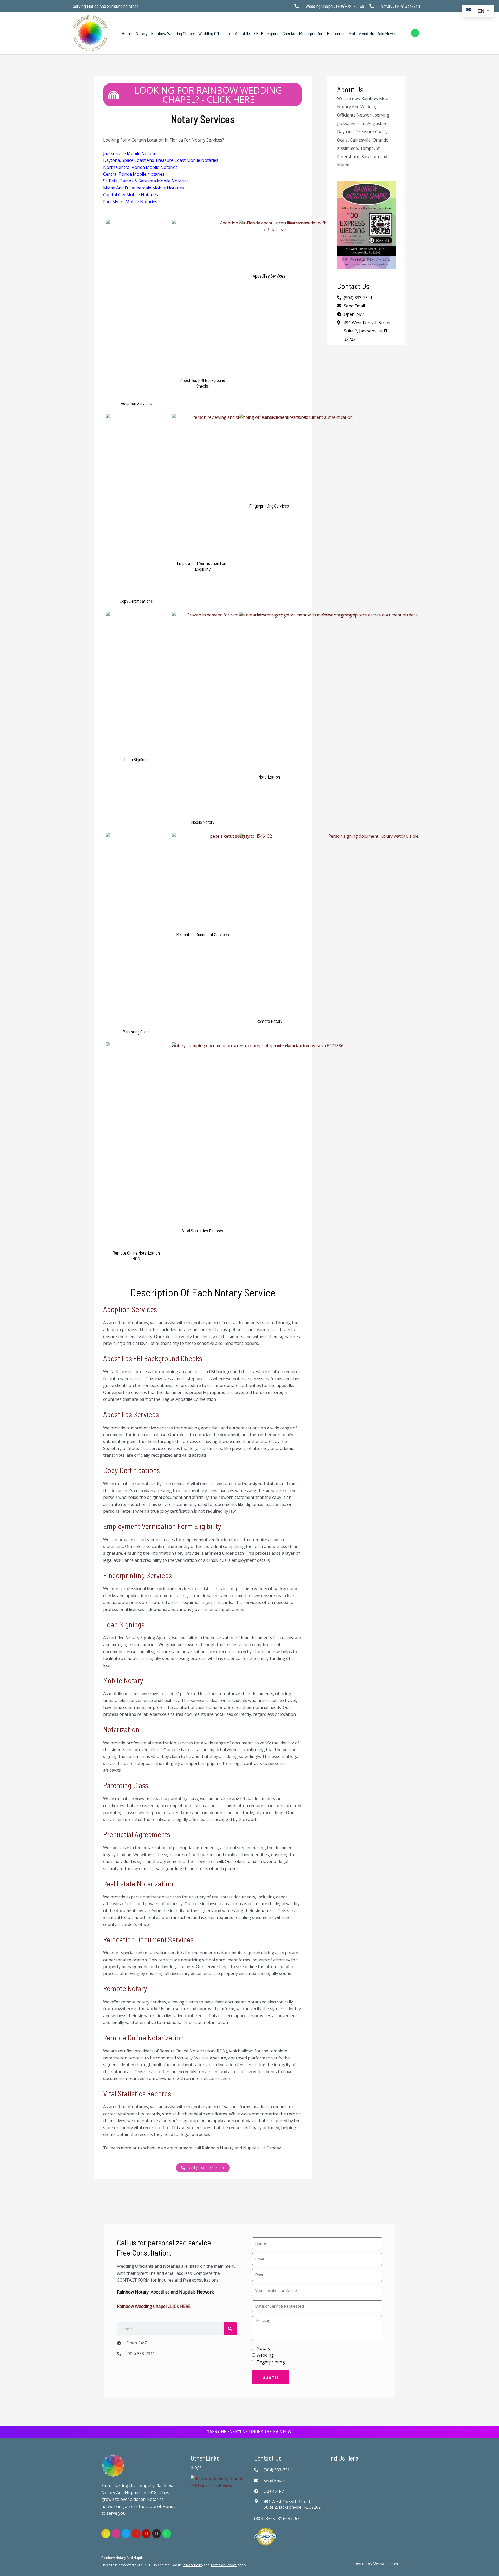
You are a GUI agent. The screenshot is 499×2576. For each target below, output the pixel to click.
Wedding (265, 2355)
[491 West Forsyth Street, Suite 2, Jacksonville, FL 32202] (258, 2501)
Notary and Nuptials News (372, 33)
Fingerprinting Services (137, 1575)
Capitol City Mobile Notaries (131, 195)
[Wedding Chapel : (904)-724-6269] (298, 6)
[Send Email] (258, 2481)
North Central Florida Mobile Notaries (140, 167)
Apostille (242, 33)
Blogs (196, 2467)
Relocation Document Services (148, 1939)
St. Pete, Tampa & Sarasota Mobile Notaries (146, 181)
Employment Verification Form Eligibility (162, 1526)
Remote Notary (125, 1988)
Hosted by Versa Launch (375, 2564)
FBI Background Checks (274, 33)
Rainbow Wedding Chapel (173, 33)
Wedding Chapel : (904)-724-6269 (335, 6)
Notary (142, 33)
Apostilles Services (131, 1414)
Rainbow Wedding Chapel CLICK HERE (154, 2306)
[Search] (230, 2329)
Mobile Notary (123, 1680)
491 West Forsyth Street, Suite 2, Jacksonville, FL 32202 (368, 331)
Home (127, 33)
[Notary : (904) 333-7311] (373, 6)
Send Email (274, 2481)
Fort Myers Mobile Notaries (130, 202)
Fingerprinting (311, 33)
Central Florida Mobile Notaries (134, 174)
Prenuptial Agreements (137, 1834)
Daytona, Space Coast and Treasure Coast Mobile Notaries (161, 160)
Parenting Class (126, 1785)
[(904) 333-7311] (120, 2354)
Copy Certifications (132, 1470)
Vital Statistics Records (137, 2093)
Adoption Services (130, 1309)
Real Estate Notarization (138, 1883)
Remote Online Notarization (143, 2037)
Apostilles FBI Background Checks (153, 1358)
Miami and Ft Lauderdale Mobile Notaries (144, 188)
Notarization (121, 1729)
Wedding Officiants (215, 33)
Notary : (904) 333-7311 (400, 6)
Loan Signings (124, 1624)
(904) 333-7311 (141, 2354)
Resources (336, 33)
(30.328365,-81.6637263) (277, 2519)
